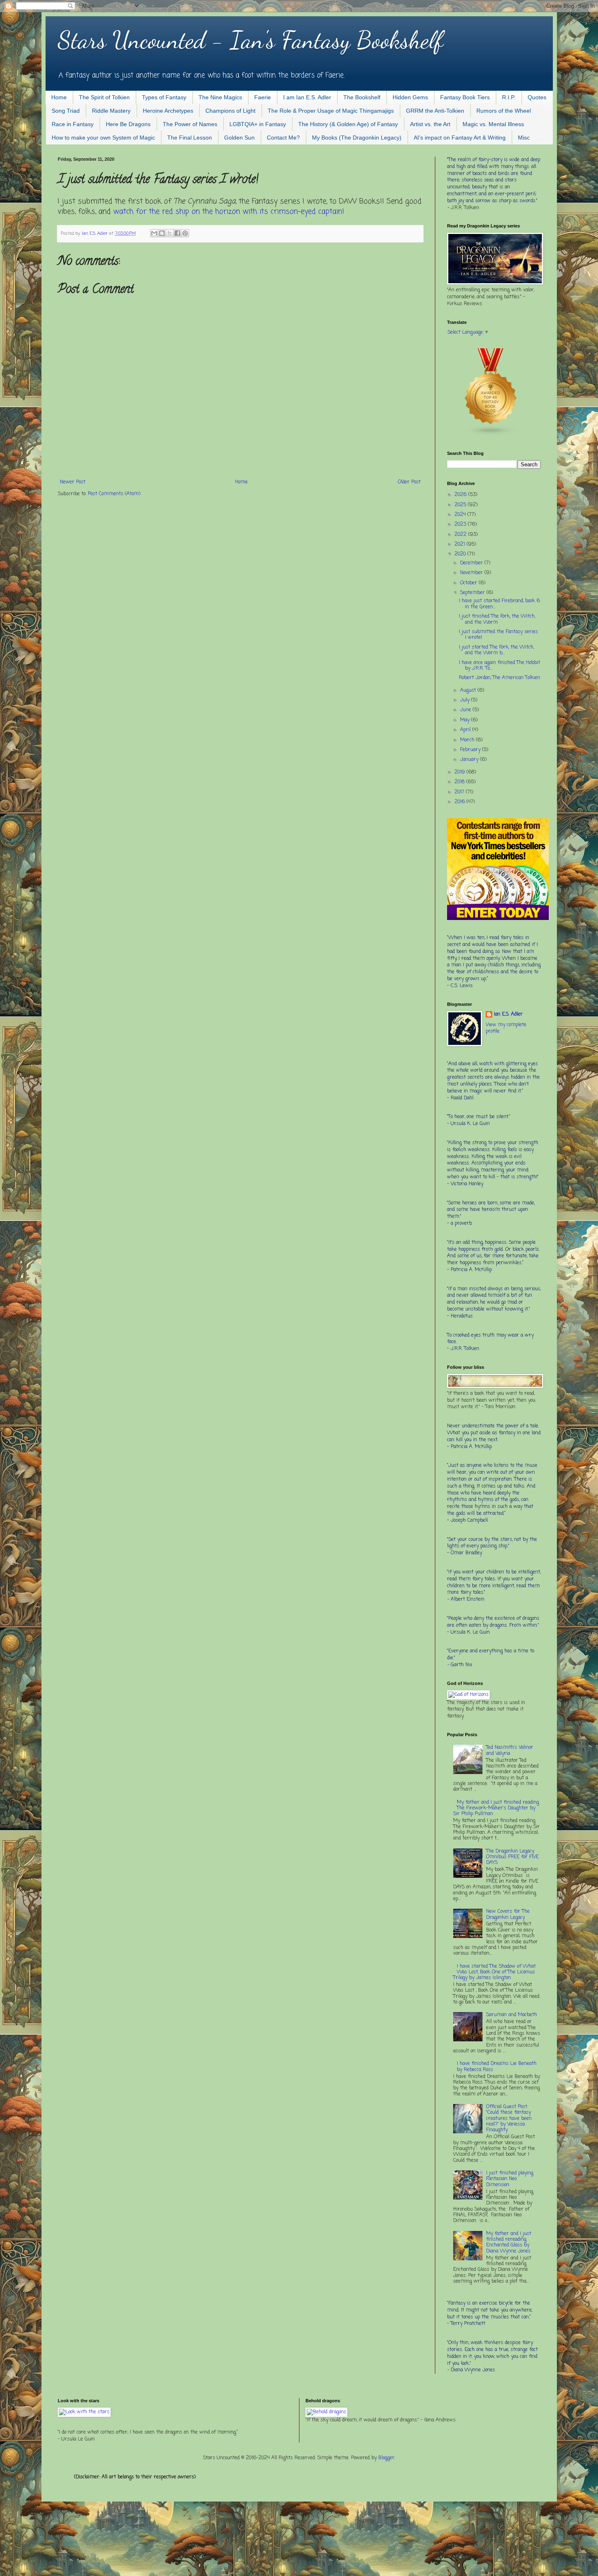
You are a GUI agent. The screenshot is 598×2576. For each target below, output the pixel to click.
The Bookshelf (362, 97)
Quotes (537, 97)
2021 (461, 544)
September (473, 593)
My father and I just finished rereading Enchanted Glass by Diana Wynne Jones (509, 2243)
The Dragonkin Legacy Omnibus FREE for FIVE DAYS (512, 1857)
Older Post (409, 482)
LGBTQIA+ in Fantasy (258, 124)
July (466, 700)
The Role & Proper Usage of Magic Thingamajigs (331, 111)
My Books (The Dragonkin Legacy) (357, 138)
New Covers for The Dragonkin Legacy (508, 1914)
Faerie (263, 97)
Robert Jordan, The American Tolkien (500, 678)
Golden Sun (239, 138)
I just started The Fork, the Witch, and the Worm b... (496, 650)
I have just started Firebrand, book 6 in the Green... (499, 604)
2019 (461, 772)
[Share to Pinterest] (185, 233)
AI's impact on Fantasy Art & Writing (460, 138)
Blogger (386, 2458)
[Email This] (154, 233)
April (466, 730)
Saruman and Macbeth (512, 2015)
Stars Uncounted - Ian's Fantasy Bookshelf (250, 40)
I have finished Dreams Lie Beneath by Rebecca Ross (497, 2067)
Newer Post (73, 482)
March (468, 740)
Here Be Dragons (128, 124)
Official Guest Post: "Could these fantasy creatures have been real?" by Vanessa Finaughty (509, 2119)
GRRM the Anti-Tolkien (435, 111)
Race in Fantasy (73, 124)
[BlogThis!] (162, 233)
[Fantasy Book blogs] (491, 435)
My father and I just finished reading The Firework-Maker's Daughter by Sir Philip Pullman (496, 1808)
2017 (460, 792)
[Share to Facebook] (177, 233)
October (469, 583)
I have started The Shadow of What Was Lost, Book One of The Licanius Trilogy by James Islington (495, 1972)
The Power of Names (190, 124)
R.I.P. (509, 97)
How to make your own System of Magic (103, 138)
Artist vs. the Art (430, 124)
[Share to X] (170, 233)
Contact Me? (283, 138)
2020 (461, 554)
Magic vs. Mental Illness (493, 124)
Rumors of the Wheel (504, 111)
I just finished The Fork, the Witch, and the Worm (497, 619)
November (472, 573)
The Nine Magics (220, 97)
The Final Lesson (190, 138)
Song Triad (66, 111)
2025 (461, 505)
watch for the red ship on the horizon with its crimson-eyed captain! (229, 212)
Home (59, 97)
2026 (461, 495)
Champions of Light (230, 111)
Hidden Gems (410, 97)
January (470, 760)
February (471, 750)
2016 (461, 802)
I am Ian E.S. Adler (307, 97)
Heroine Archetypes (168, 111)
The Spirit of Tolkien (104, 97)
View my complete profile (506, 1028)
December (472, 563)
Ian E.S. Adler (508, 1015)
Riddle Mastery (111, 111)
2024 (461, 515)
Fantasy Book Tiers (465, 97)
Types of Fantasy (164, 97)
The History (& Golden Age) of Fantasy (348, 124)
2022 (461, 535)
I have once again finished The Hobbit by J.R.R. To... (500, 666)
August (469, 690)
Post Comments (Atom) (114, 494)
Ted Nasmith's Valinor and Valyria (510, 1750)
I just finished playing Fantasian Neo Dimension (510, 2179)
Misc (524, 138)
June (466, 710)
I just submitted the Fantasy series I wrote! (498, 635)
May (466, 720)
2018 (460, 782)
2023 (461, 524)
